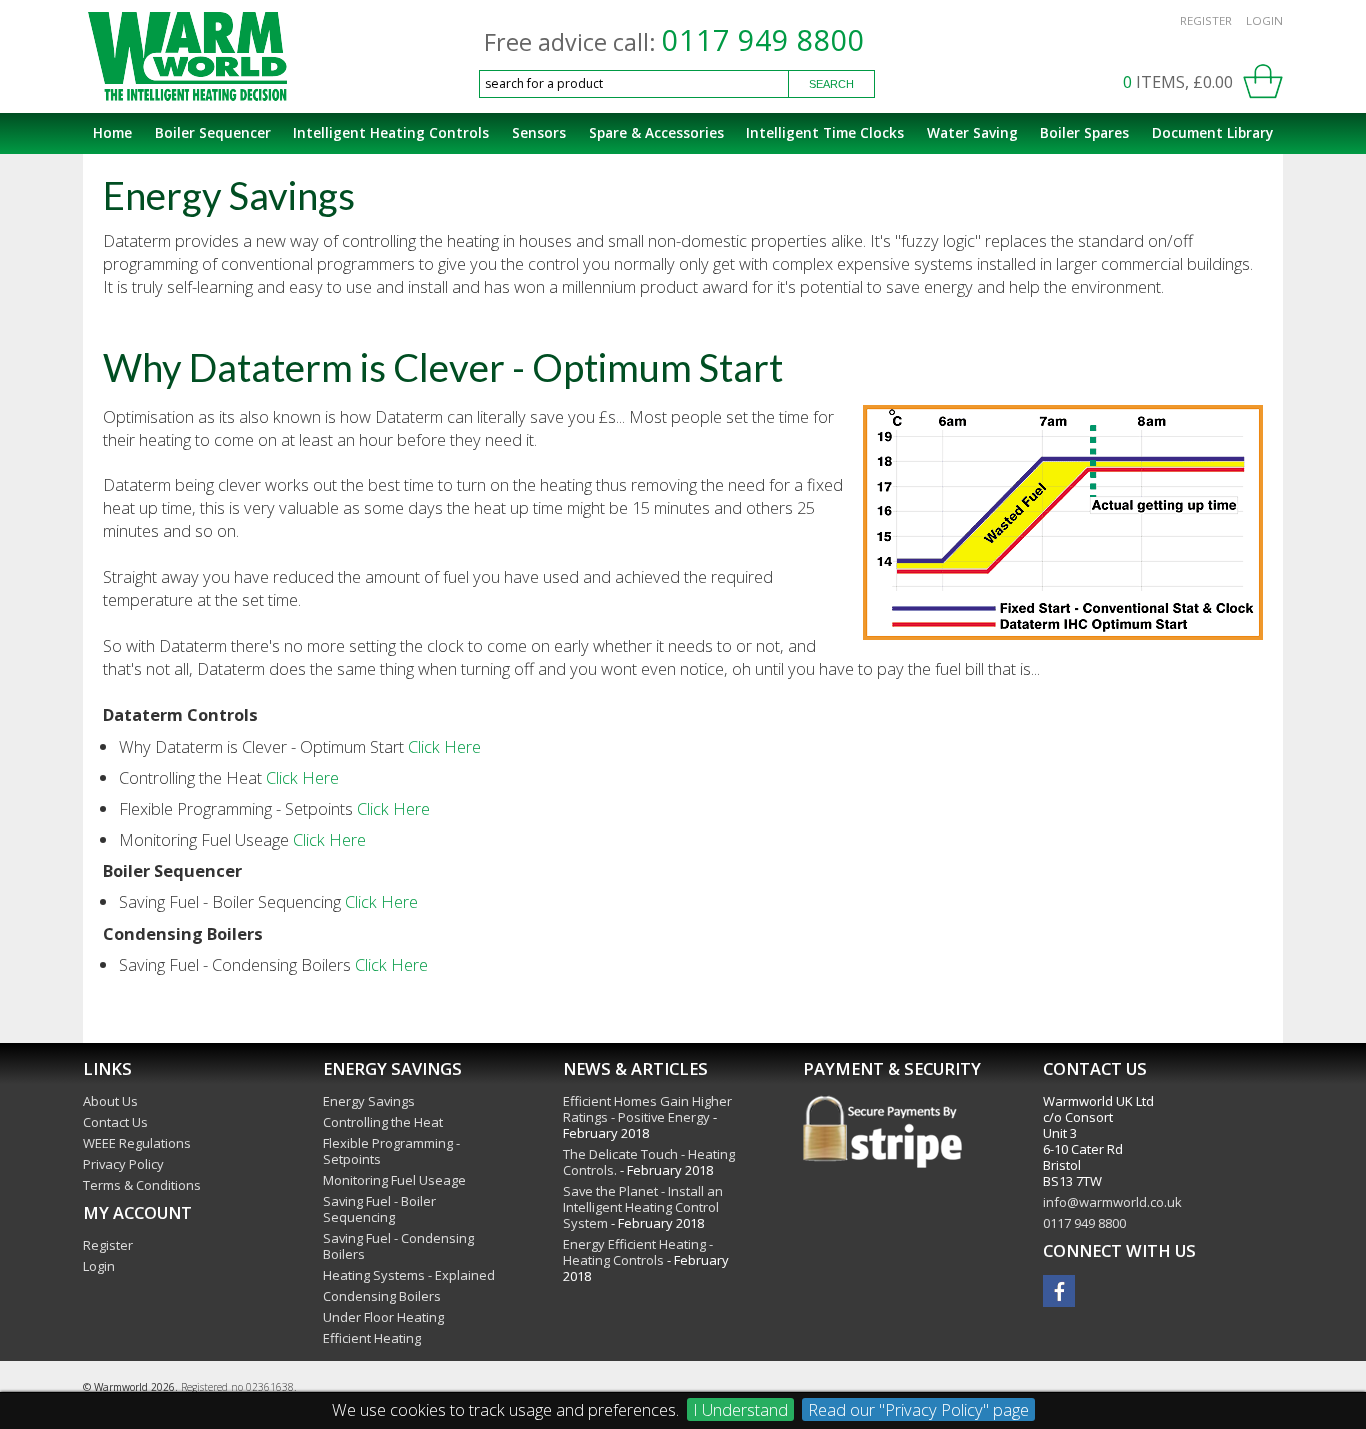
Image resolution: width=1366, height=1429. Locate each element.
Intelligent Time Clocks (825, 132)
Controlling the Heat (383, 1122)
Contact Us (115, 1122)
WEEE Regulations (137, 1143)
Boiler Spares (1084, 132)
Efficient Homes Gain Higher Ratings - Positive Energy (647, 1109)
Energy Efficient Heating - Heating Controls (638, 1252)
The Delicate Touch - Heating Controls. (649, 1162)
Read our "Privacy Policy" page (918, 1409)
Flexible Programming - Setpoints (391, 1151)
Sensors (539, 132)
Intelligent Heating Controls (391, 132)
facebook (1059, 1291)
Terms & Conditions (142, 1185)
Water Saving (972, 132)
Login (1264, 20)
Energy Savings (369, 1101)
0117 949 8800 (763, 40)
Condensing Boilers (382, 1296)
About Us (110, 1101)
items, (1178, 81)
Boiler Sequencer (213, 132)
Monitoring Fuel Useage (394, 1180)
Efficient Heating (372, 1338)
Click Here (444, 746)
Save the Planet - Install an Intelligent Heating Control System (643, 1207)
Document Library (1212, 132)
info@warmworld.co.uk (1112, 1202)
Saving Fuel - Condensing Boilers (398, 1246)
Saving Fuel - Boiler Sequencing (379, 1209)
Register (1206, 20)
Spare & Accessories (656, 132)
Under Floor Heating (383, 1317)
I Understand (740, 1409)
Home (112, 132)
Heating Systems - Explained (409, 1275)
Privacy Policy (123, 1164)
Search (831, 84)
